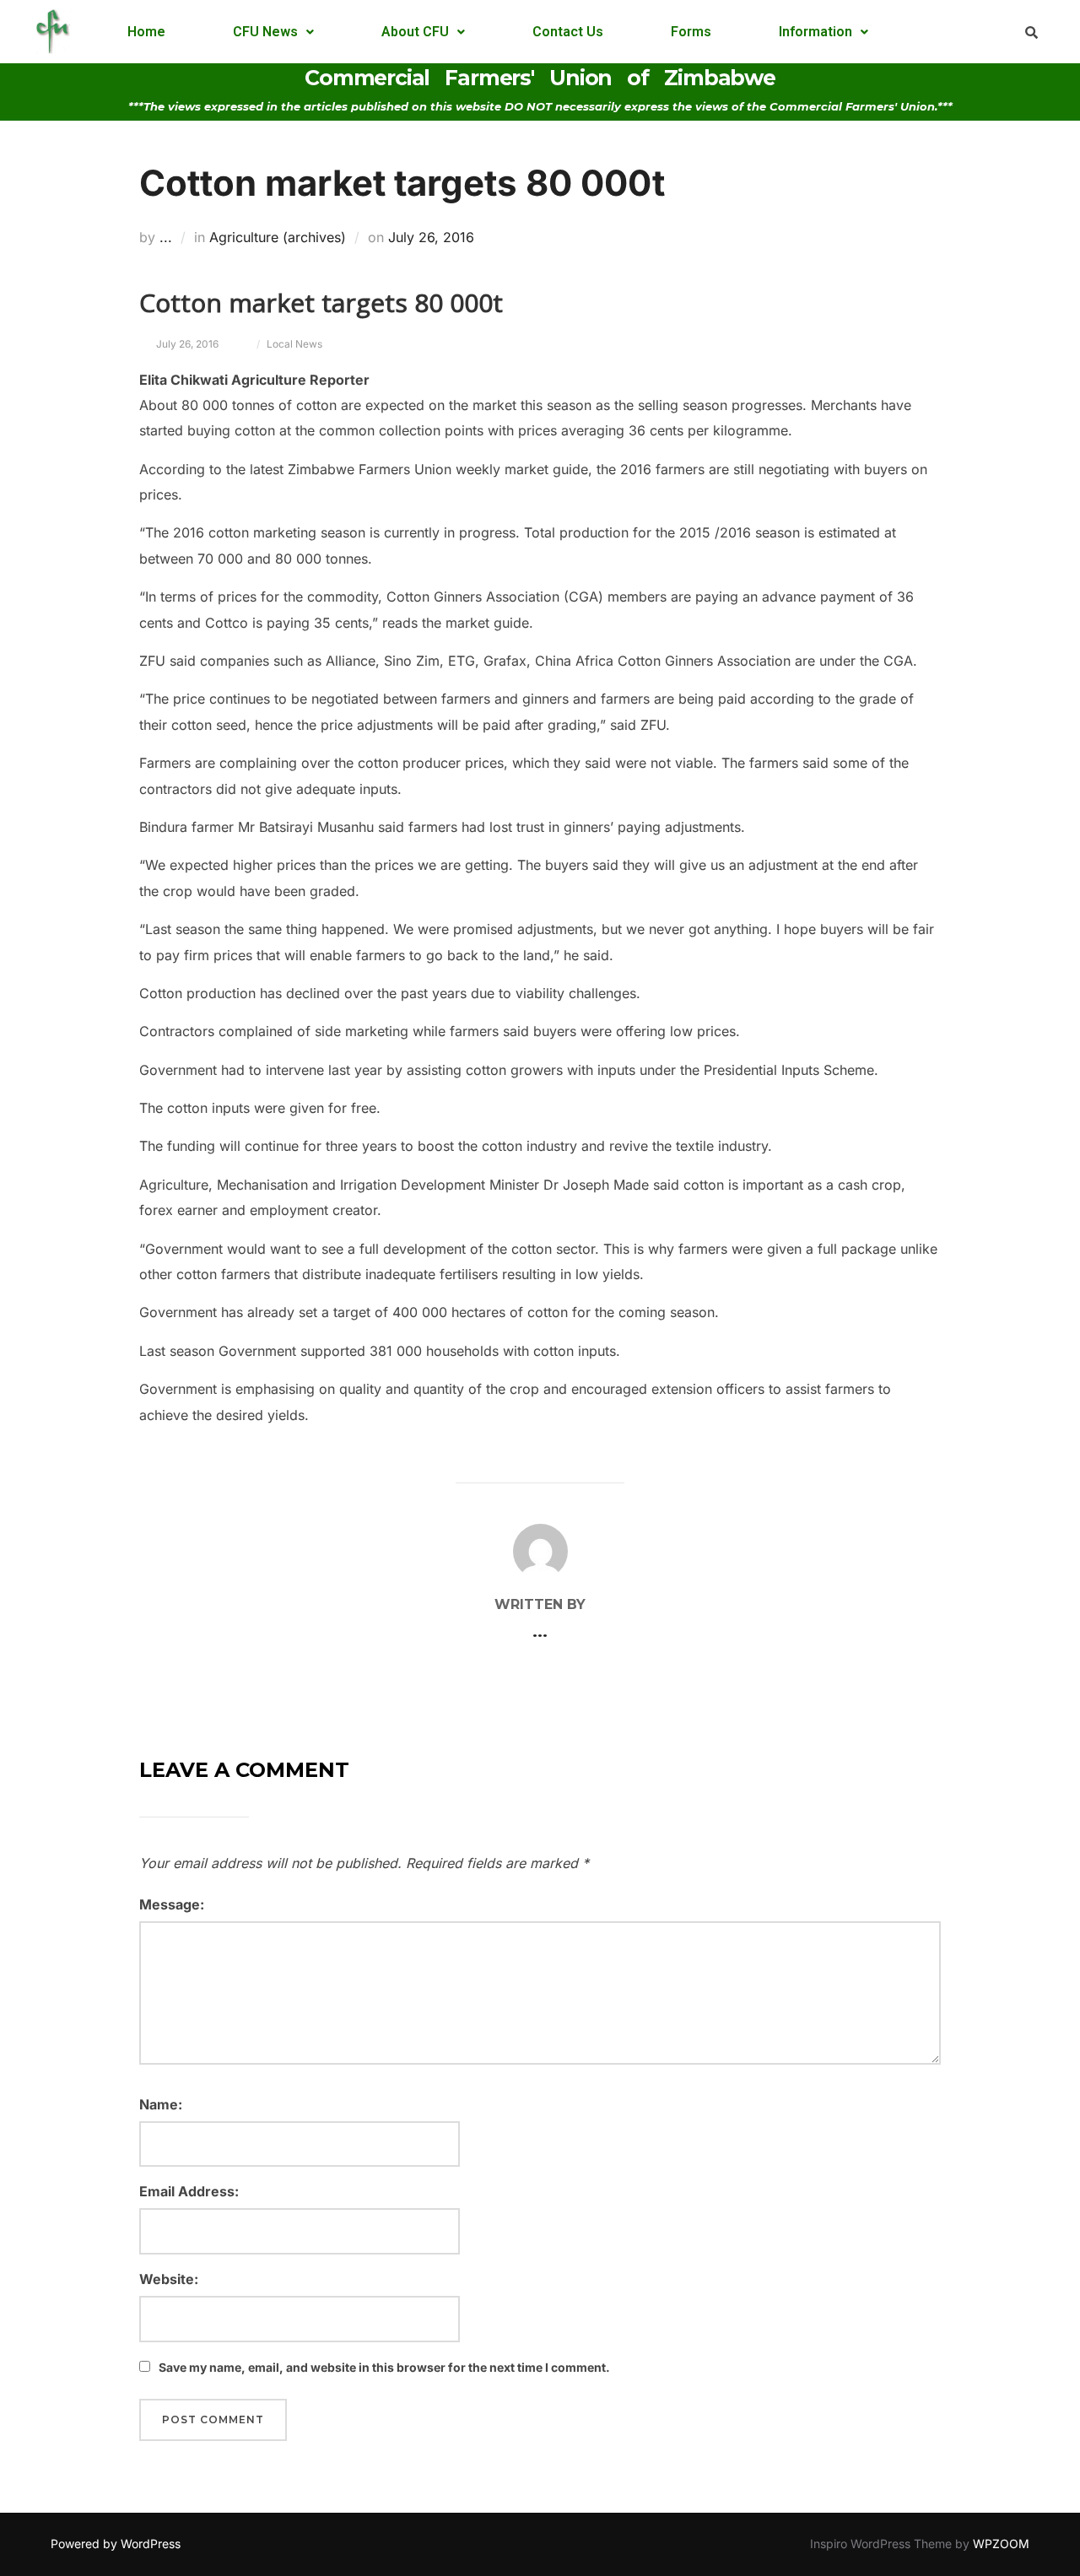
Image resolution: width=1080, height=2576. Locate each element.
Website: (169, 2279)
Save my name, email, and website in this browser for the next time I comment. (384, 2367)
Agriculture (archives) (278, 237)
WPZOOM (1001, 2544)
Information (815, 32)
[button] (273, 32)
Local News (294, 344)
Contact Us (568, 32)
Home (146, 32)
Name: (161, 2104)
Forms (691, 32)
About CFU (415, 32)
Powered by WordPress (116, 2544)
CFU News (265, 32)
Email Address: (189, 2191)
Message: (172, 1904)
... (166, 237)
